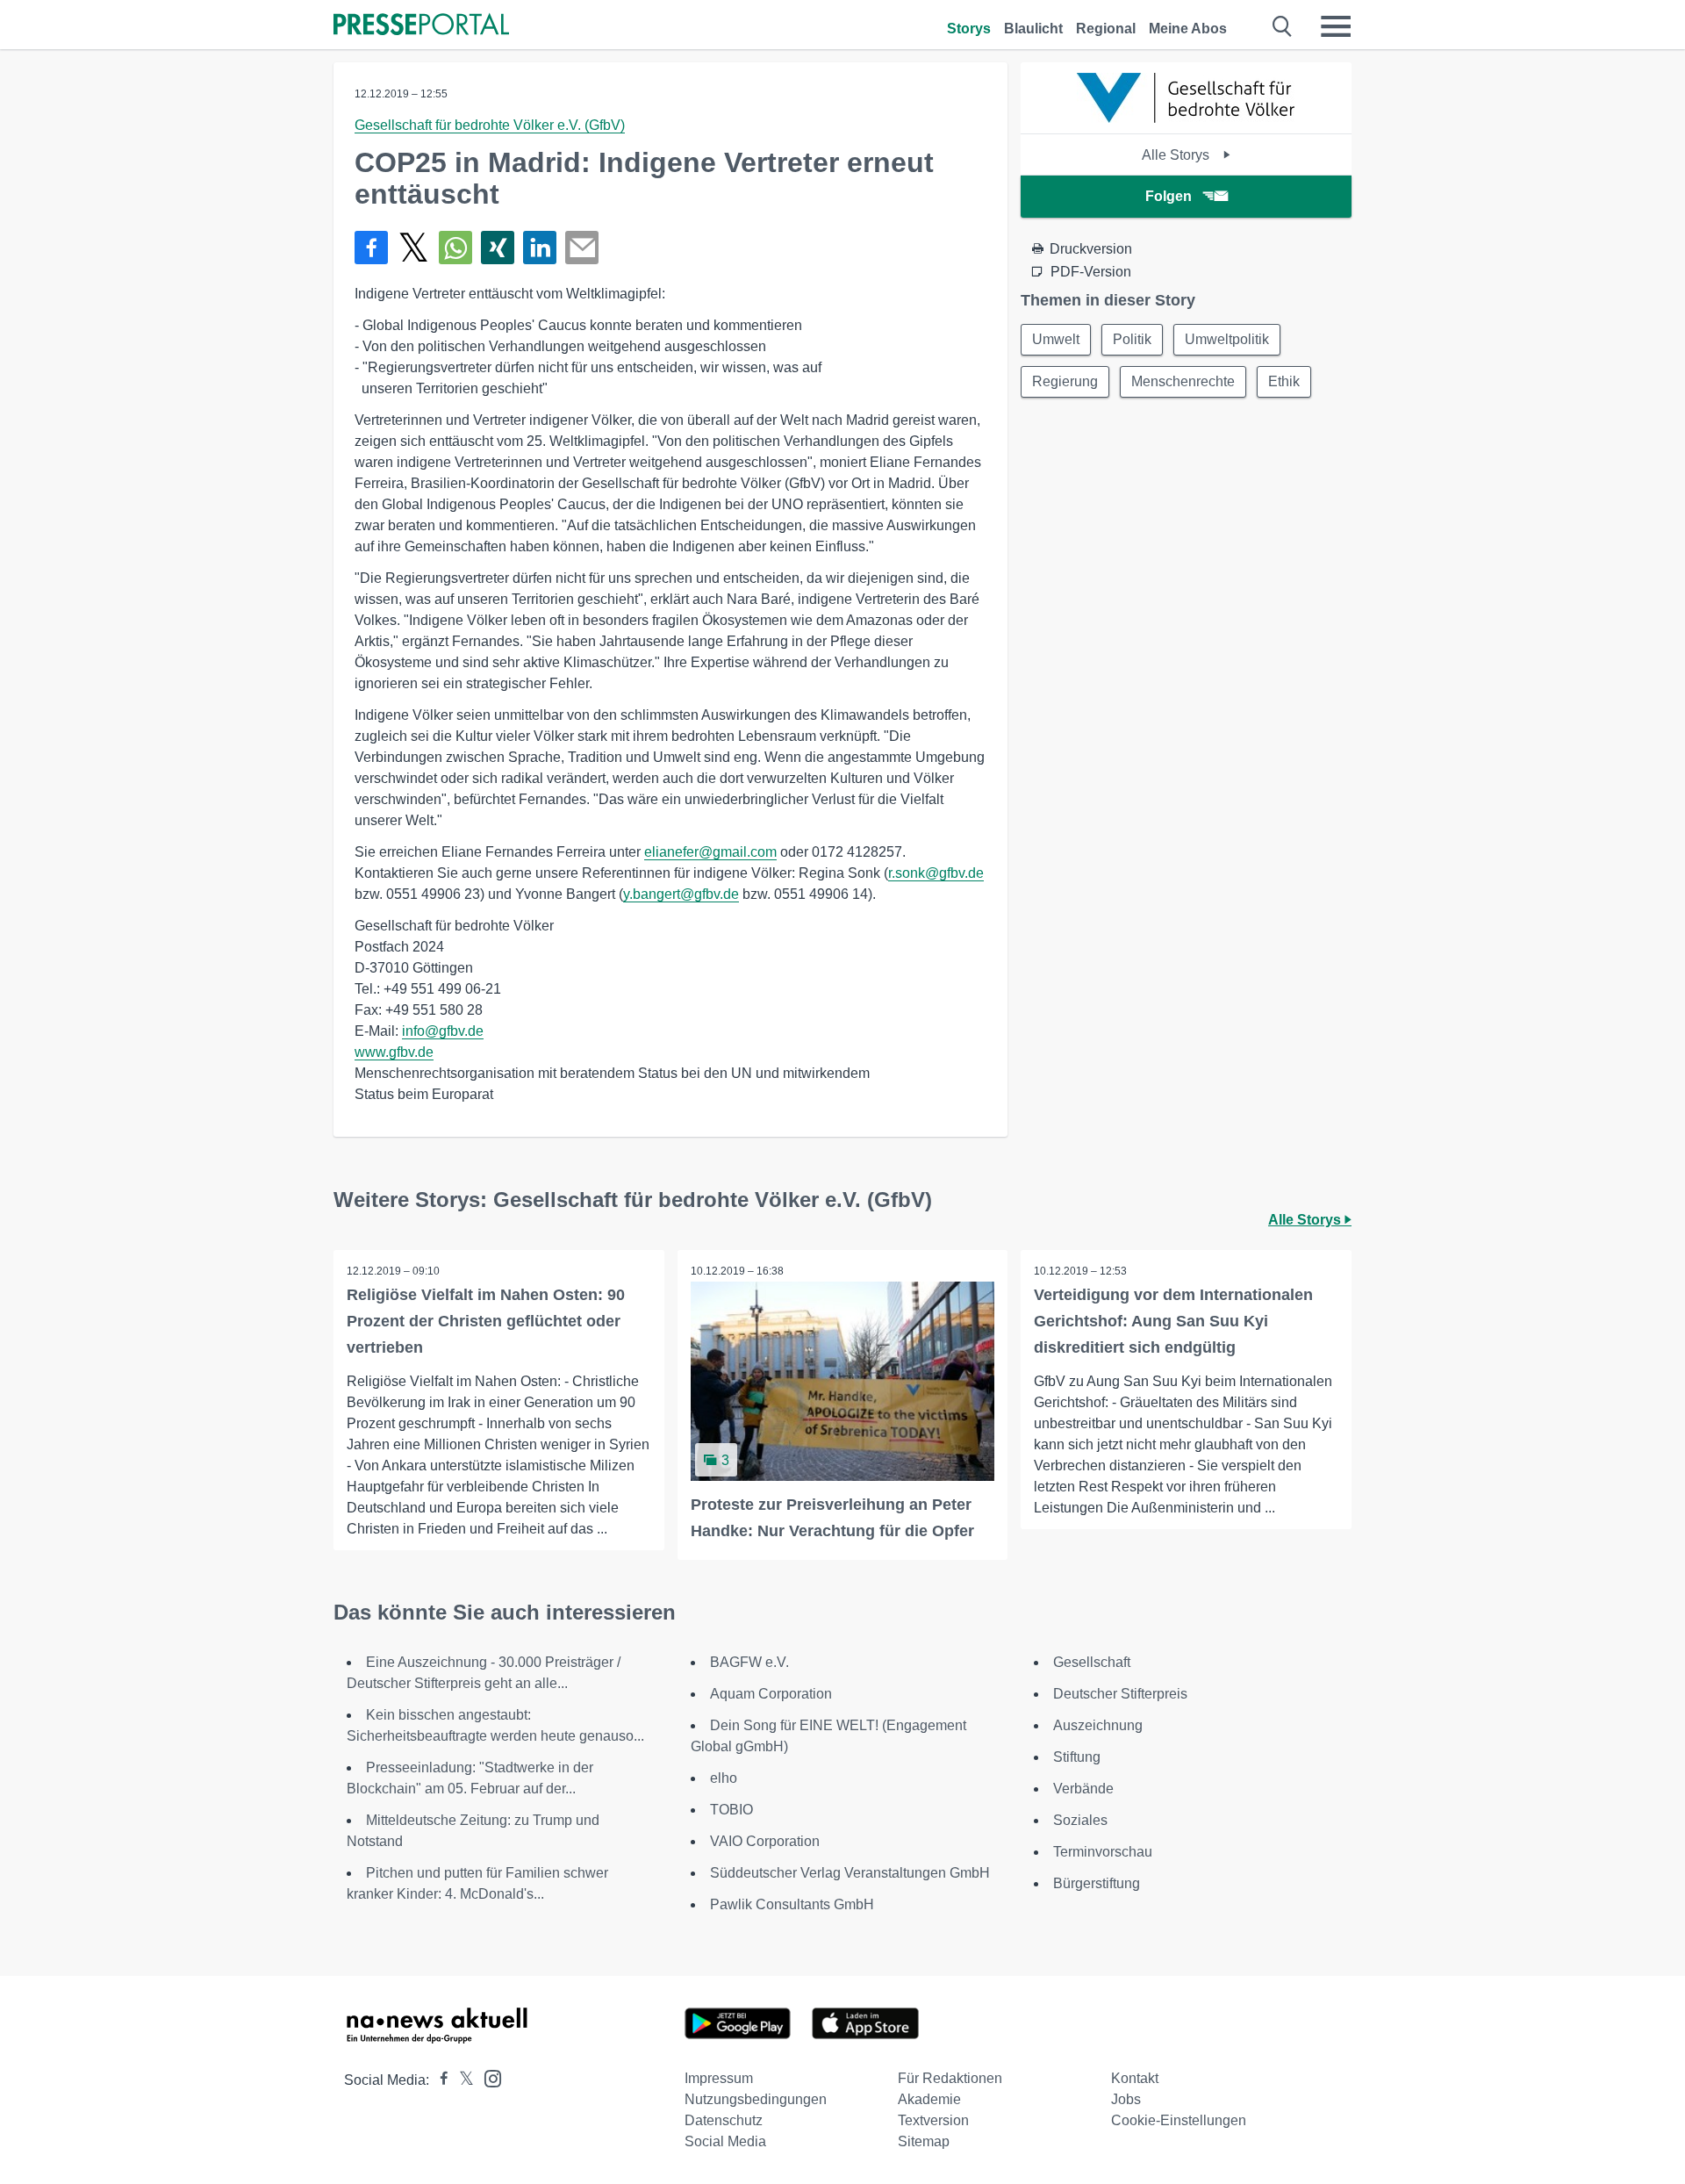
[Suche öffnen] (1283, 26)
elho (724, 1778)
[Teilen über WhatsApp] (455, 248)
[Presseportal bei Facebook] (439, 2080)
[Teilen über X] (413, 248)
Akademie (929, 2099)
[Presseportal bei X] (461, 2080)
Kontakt (1135, 2078)
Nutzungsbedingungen (756, 2099)
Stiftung (1077, 1757)
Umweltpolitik (1227, 339)
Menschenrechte (1183, 381)
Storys (969, 29)
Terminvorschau (1103, 1852)
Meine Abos (1188, 29)
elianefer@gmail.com (710, 852)
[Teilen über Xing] (498, 248)
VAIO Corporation (765, 1841)
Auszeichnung (1098, 1725)
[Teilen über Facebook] (371, 248)
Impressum (719, 2078)
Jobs (1126, 2099)
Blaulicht (1033, 29)
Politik (1132, 339)
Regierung (1065, 381)
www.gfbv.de (394, 1052)
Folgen (1169, 196)
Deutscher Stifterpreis (1120, 1694)
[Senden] (582, 248)
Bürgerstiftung (1097, 1883)
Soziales (1080, 1820)
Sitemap (924, 2141)
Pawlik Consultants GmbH (792, 1904)
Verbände (1083, 1789)
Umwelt (1056, 339)
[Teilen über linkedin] (540, 248)
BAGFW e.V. (749, 1662)
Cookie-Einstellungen (1179, 2120)
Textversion (933, 2120)
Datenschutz (724, 2120)
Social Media (725, 2141)
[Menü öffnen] (1336, 26)
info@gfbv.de (443, 1031)
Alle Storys (1177, 155)
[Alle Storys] (1187, 118)
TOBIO (731, 1810)
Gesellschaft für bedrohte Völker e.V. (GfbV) (490, 125)
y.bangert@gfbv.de (681, 894)
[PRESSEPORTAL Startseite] (421, 26)
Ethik (1284, 381)
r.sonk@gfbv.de (936, 873)
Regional (1106, 29)
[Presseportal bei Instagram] (488, 2077)
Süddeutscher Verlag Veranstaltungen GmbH (850, 1873)
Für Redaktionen (950, 2078)
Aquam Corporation (771, 1694)
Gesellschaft (1092, 1662)
